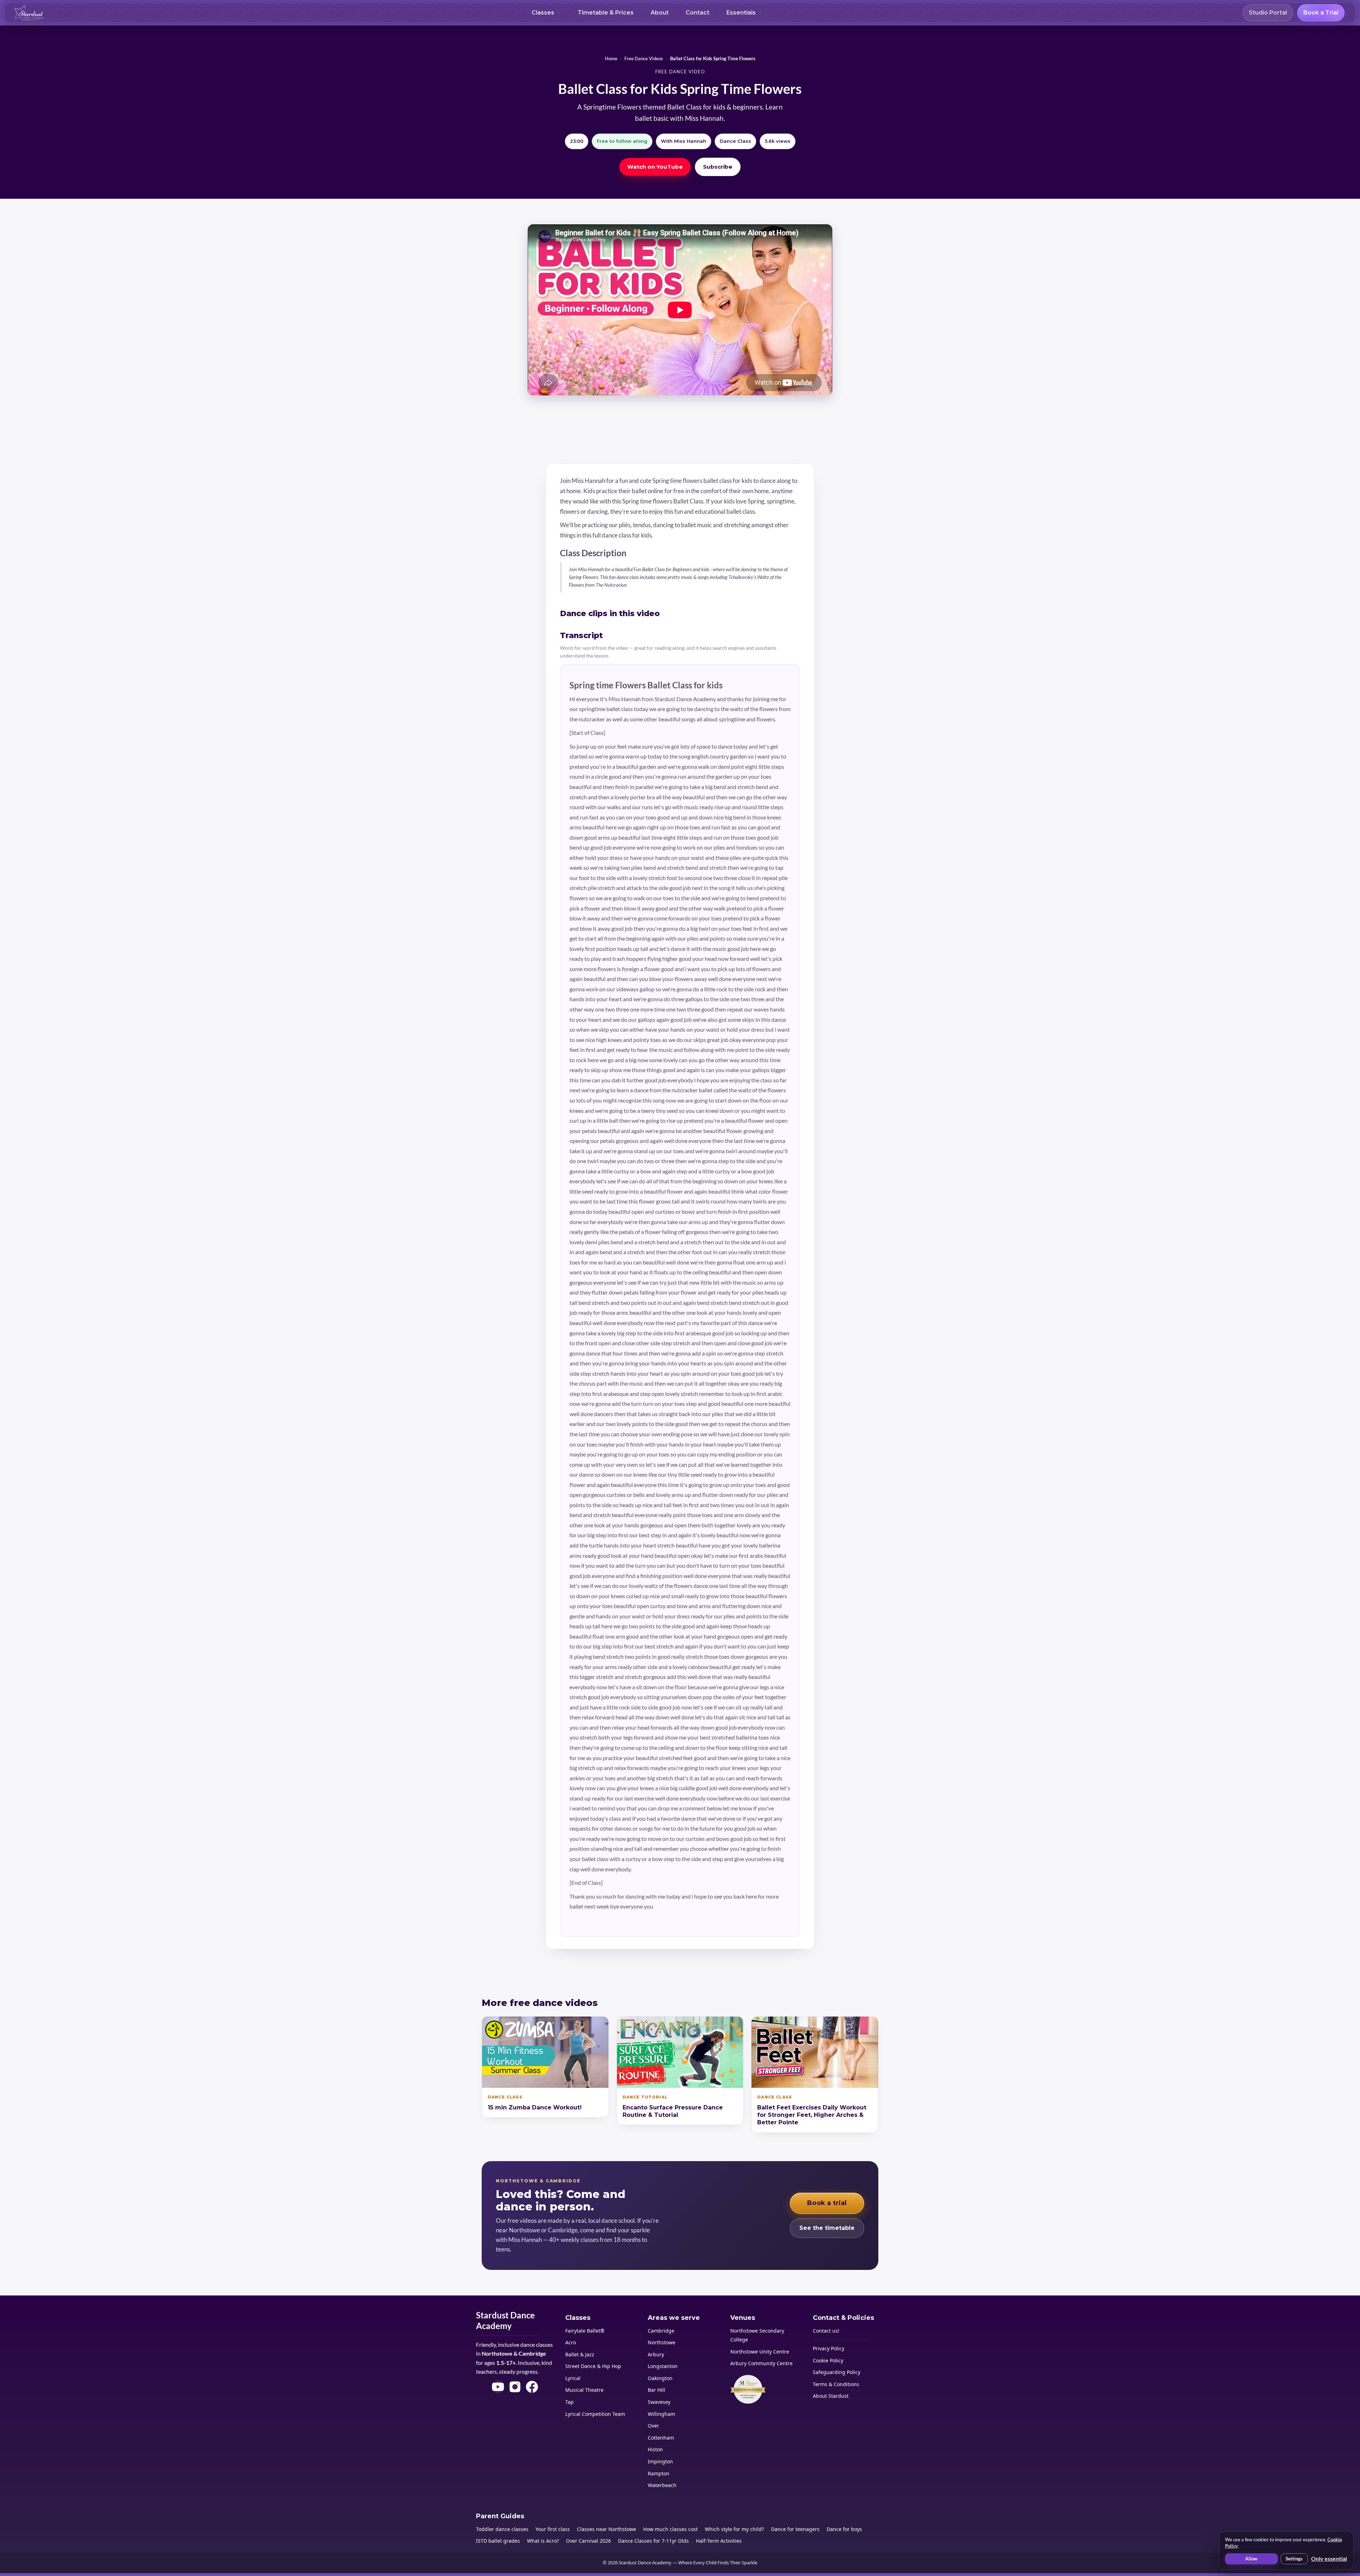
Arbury (656, 2354)
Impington (660, 2461)
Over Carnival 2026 (588, 2541)
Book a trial (827, 2203)
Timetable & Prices (606, 13)
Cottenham (661, 2438)
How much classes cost (670, 2529)
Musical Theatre (584, 2390)
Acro (571, 2342)
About (660, 13)
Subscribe (718, 167)
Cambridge (661, 2331)
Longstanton (663, 2366)
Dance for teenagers (795, 2529)
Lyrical (573, 2378)
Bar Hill (656, 2390)
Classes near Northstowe (607, 2529)
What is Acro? (543, 2541)
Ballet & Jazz (580, 2354)
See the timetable (827, 2228)
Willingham (661, 2414)
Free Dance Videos (644, 58)
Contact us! (826, 2331)
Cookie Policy (828, 2360)
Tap (569, 2402)
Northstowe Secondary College (757, 2335)
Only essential (1329, 2558)
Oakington (660, 2378)
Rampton (659, 2473)
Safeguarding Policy (837, 2372)
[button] (546, 13)
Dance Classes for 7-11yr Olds (653, 2541)
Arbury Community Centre (761, 2363)
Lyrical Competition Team (595, 2414)
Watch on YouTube (655, 167)
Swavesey (659, 2402)
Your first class (553, 2529)
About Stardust (831, 2396)
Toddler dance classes (502, 2529)
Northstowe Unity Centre (760, 2352)
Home (611, 58)
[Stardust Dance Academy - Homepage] (29, 13)
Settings (1294, 2559)
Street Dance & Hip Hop (593, 2366)
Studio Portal (1268, 13)
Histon (655, 2449)
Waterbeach (662, 2485)
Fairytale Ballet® (585, 2331)
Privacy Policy (829, 2348)
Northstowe (662, 2342)
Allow (1251, 2559)
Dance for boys (844, 2529)
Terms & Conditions (836, 2384)
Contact (698, 13)
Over (653, 2426)
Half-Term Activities (719, 2541)
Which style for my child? (734, 2529)
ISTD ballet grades (498, 2541)
